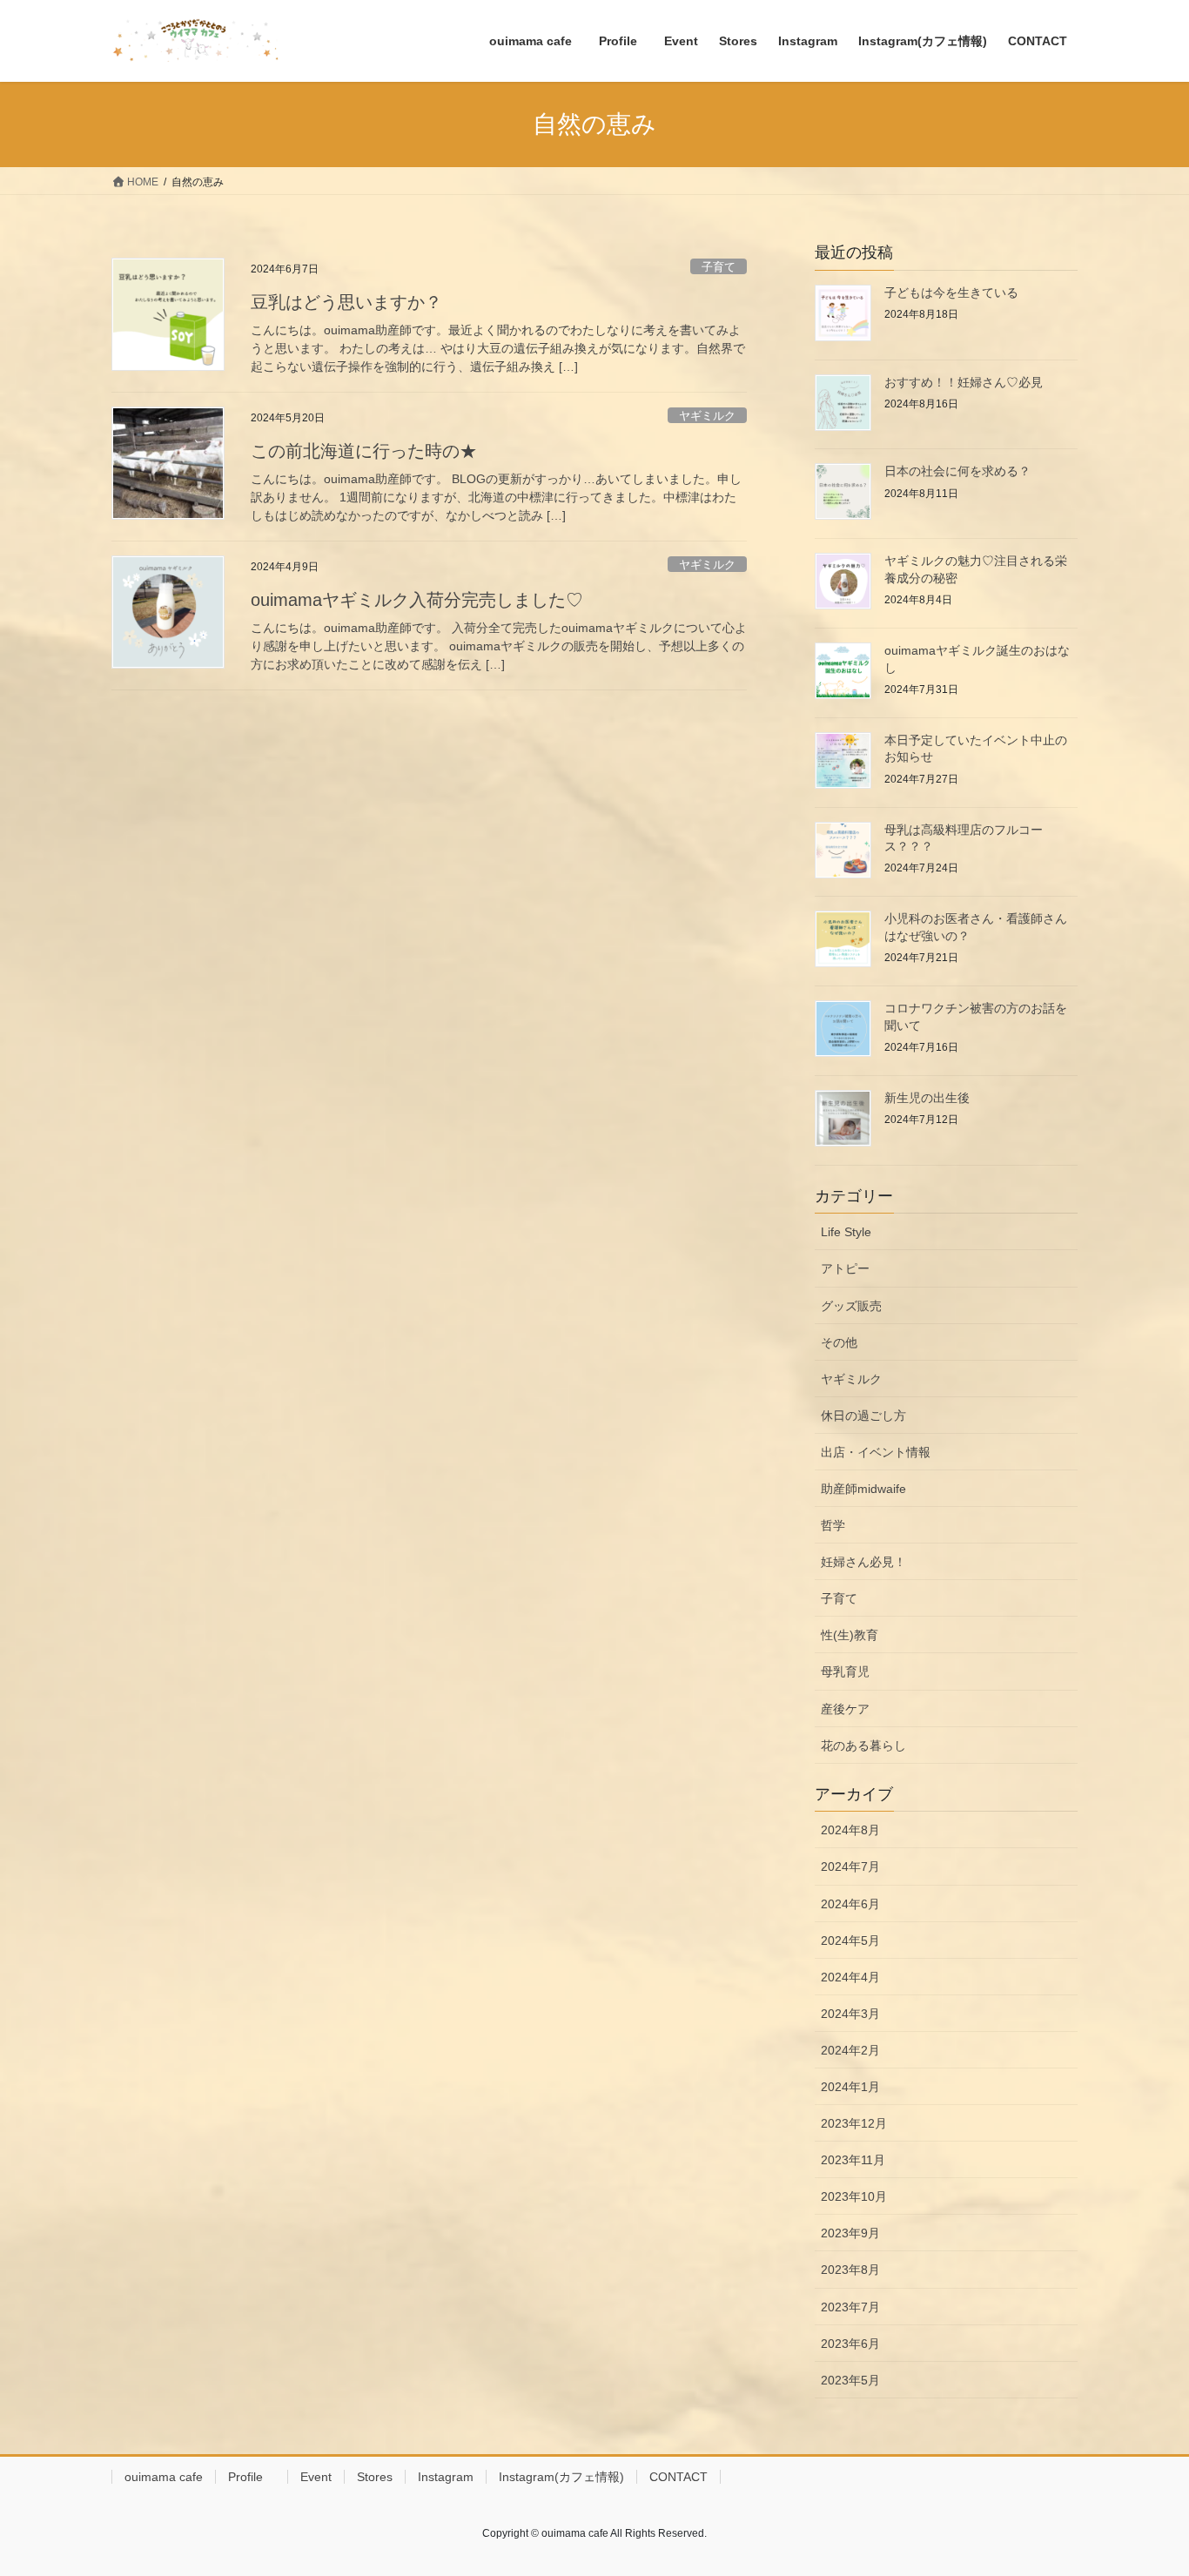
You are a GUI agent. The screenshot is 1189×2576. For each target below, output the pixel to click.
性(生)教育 (850, 1635)
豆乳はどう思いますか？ (346, 302)
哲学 (833, 1525)
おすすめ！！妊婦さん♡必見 (964, 382)
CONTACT (678, 2477)
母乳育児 (845, 1671)
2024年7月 (850, 1866)
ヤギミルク (707, 416)
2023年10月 (854, 2196)
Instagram (446, 2477)
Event (316, 2477)
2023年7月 (850, 2307)
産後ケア (845, 1709)
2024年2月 (850, 2050)
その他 (839, 1342)
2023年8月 (850, 2270)
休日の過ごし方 (863, 1416)
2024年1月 (850, 2087)
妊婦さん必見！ (863, 1562)
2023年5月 (850, 2380)
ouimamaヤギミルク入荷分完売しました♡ (417, 600)
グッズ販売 (851, 1306)
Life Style (846, 1232)
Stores (375, 2477)
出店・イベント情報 (876, 1452)
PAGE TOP (1145, 2483)
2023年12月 (854, 2123)
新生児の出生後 (927, 1098)
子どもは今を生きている (951, 293)
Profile (252, 2477)
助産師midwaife (863, 1489)
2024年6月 (850, 1904)
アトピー (845, 1268)
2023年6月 (850, 2344)
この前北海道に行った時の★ (364, 451)
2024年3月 (850, 2014)
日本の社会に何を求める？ (964, 471)
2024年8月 (850, 1830)
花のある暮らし (863, 1745)
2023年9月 (850, 2233)
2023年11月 (853, 2160)
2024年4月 (850, 1977)
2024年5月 (850, 1940)
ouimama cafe (164, 2477)
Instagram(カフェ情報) (561, 2477)
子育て (719, 267)
